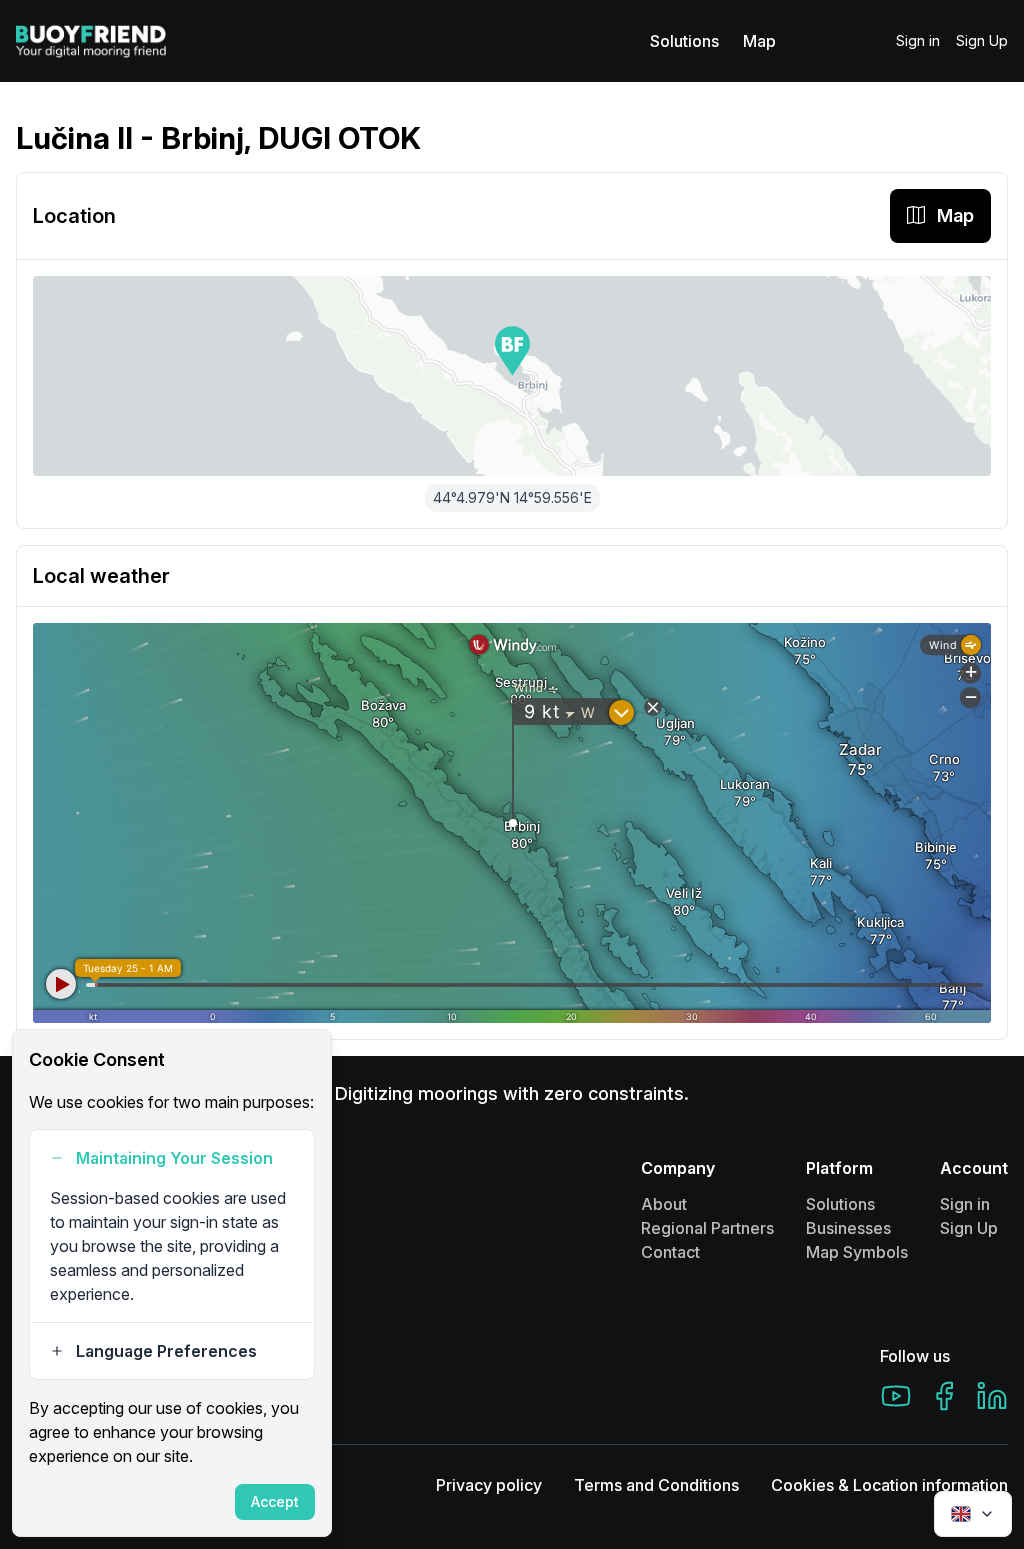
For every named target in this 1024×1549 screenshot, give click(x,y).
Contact (670, 1252)
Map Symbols (857, 1252)
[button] (512, 351)
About (664, 1204)
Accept (275, 1501)
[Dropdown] (973, 1514)
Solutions (684, 41)
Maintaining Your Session (174, 1158)
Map (759, 41)
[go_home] (91, 41)
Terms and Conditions (656, 1485)
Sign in (918, 40)
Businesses (848, 1228)
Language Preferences (166, 1351)
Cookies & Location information (889, 1485)
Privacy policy (489, 1485)
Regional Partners (707, 1228)
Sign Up (982, 40)
